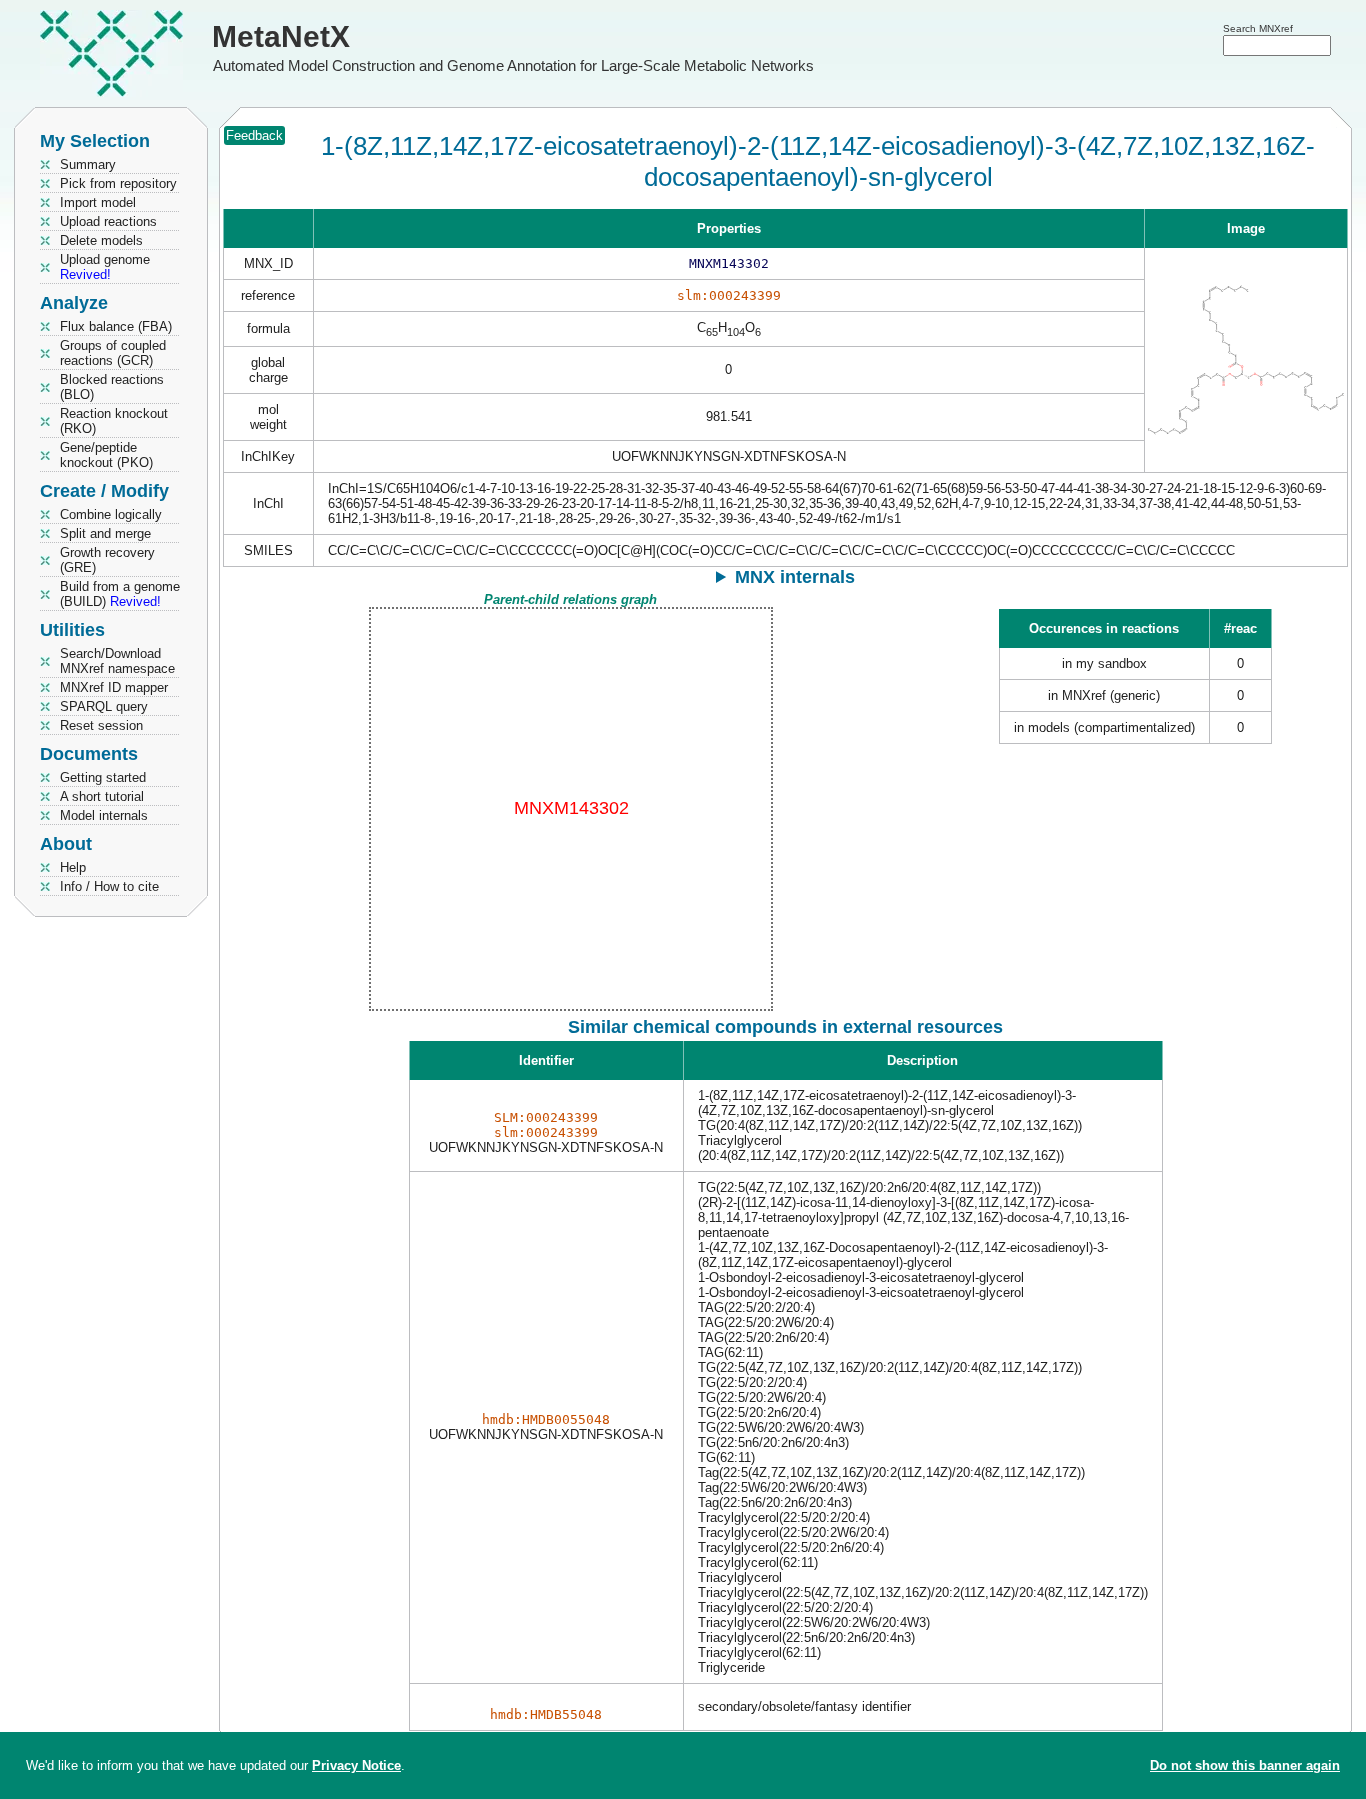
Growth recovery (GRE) (107, 560)
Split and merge (105, 533)
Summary (88, 164)
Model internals (104, 815)
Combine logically (111, 514)
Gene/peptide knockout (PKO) (106, 455)
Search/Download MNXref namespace (117, 661)
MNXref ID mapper (114, 687)
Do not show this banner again (1245, 1765)
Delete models (101, 240)
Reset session (101, 725)
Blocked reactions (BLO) (112, 387)
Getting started (103, 777)
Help (73, 867)
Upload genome (105, 267)
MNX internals (795, 577)
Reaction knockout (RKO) (114, 421)
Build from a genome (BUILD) (120, 594)
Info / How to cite (109, 886)
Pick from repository (118, 183)
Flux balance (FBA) (116, 326)
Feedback (254, 135)
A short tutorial (102, 796)
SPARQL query (104, 706)
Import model (98, 202)
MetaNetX (281, 36)
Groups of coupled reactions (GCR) (113, 353)
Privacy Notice (356, 1765)
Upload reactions (108, 221)
